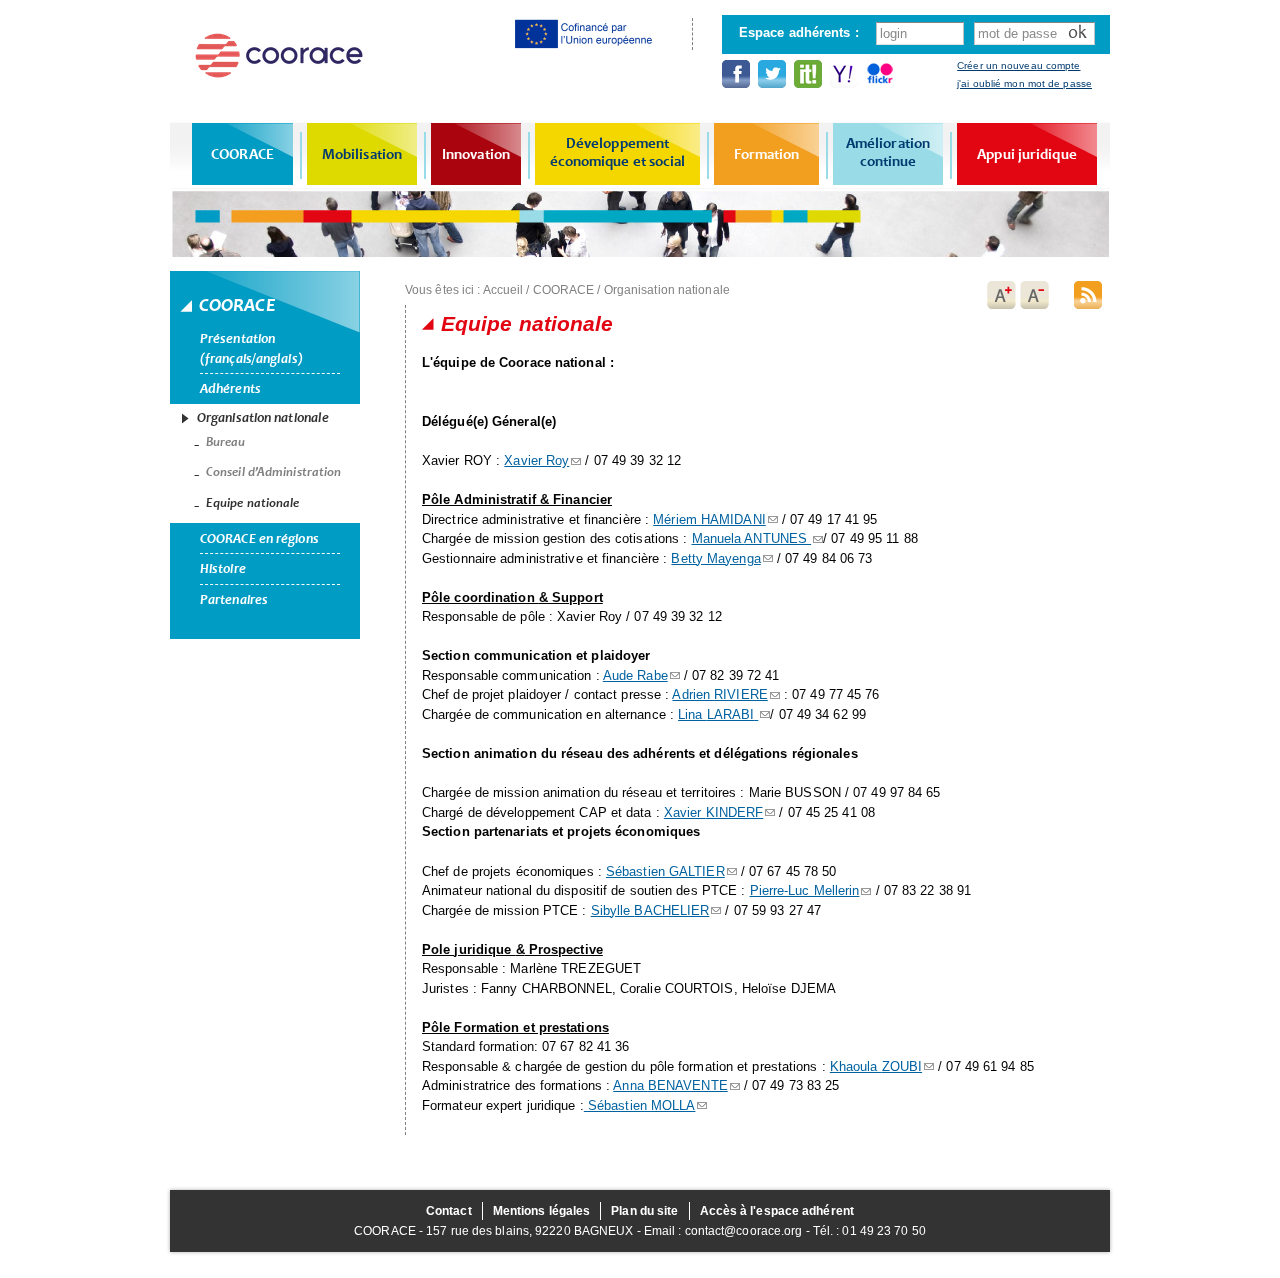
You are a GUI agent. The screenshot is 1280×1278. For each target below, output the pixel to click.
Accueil (503, 290)
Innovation (476, 154)
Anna (670, 1085)
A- (1035, 295)
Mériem (709, 519)
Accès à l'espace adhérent (777, 1211)
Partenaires (234, 599)
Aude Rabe (635, 675)
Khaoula (876, 1066)
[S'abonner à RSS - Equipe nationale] (1088, 295)
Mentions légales (542, 1211)
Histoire (223, 568)
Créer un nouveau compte (1018, 65)
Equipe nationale (253, 503)
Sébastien (665, 871)
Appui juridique (1027, 154)
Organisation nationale (263, 417)
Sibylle (650, 910)
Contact (449, 1211)
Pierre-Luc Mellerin (805, 890)
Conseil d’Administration (273, 472)
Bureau (226, 442)
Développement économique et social (618, 152)
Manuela (750, 538)
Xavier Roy (536, 460)
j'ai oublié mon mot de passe (1024, 83)
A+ (1001, 295)
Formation (767, 154)
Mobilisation (362, 154)
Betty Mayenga (715, 558)
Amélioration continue (888, 152)
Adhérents (230, 388)
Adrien (719, 694)
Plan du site (644, 1211)
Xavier (713, 812)
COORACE (242, 154)
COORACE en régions (259, 538)
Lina (716, 714)
